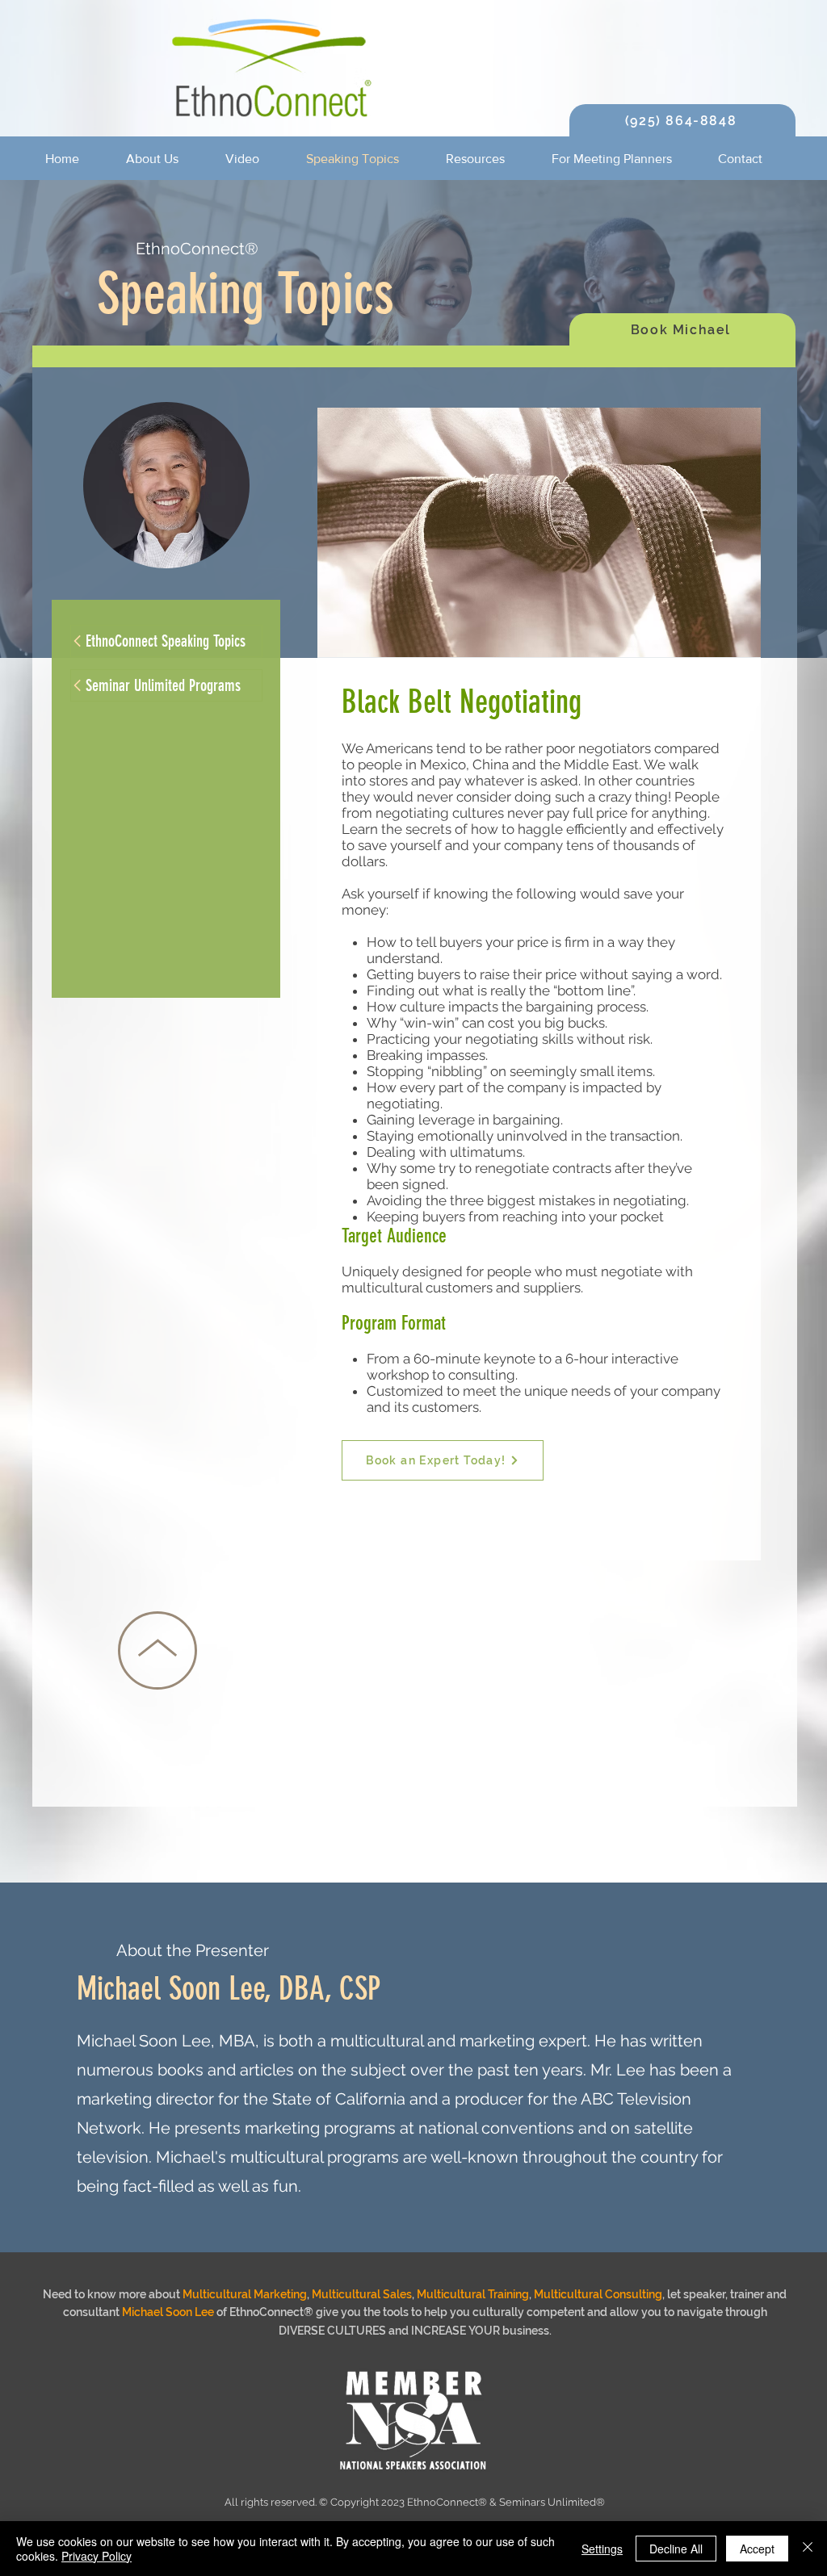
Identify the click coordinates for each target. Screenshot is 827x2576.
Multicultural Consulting (598, 2294)
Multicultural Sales (362, 2294)
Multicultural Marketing (245, 2294)
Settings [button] (602, 2549)
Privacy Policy (97, 2556)
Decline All (676, 2549)
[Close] (808, 2549)
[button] (164, 159)
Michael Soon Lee (168, 2312)
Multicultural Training (473, 2294)
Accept (757, 2549)
